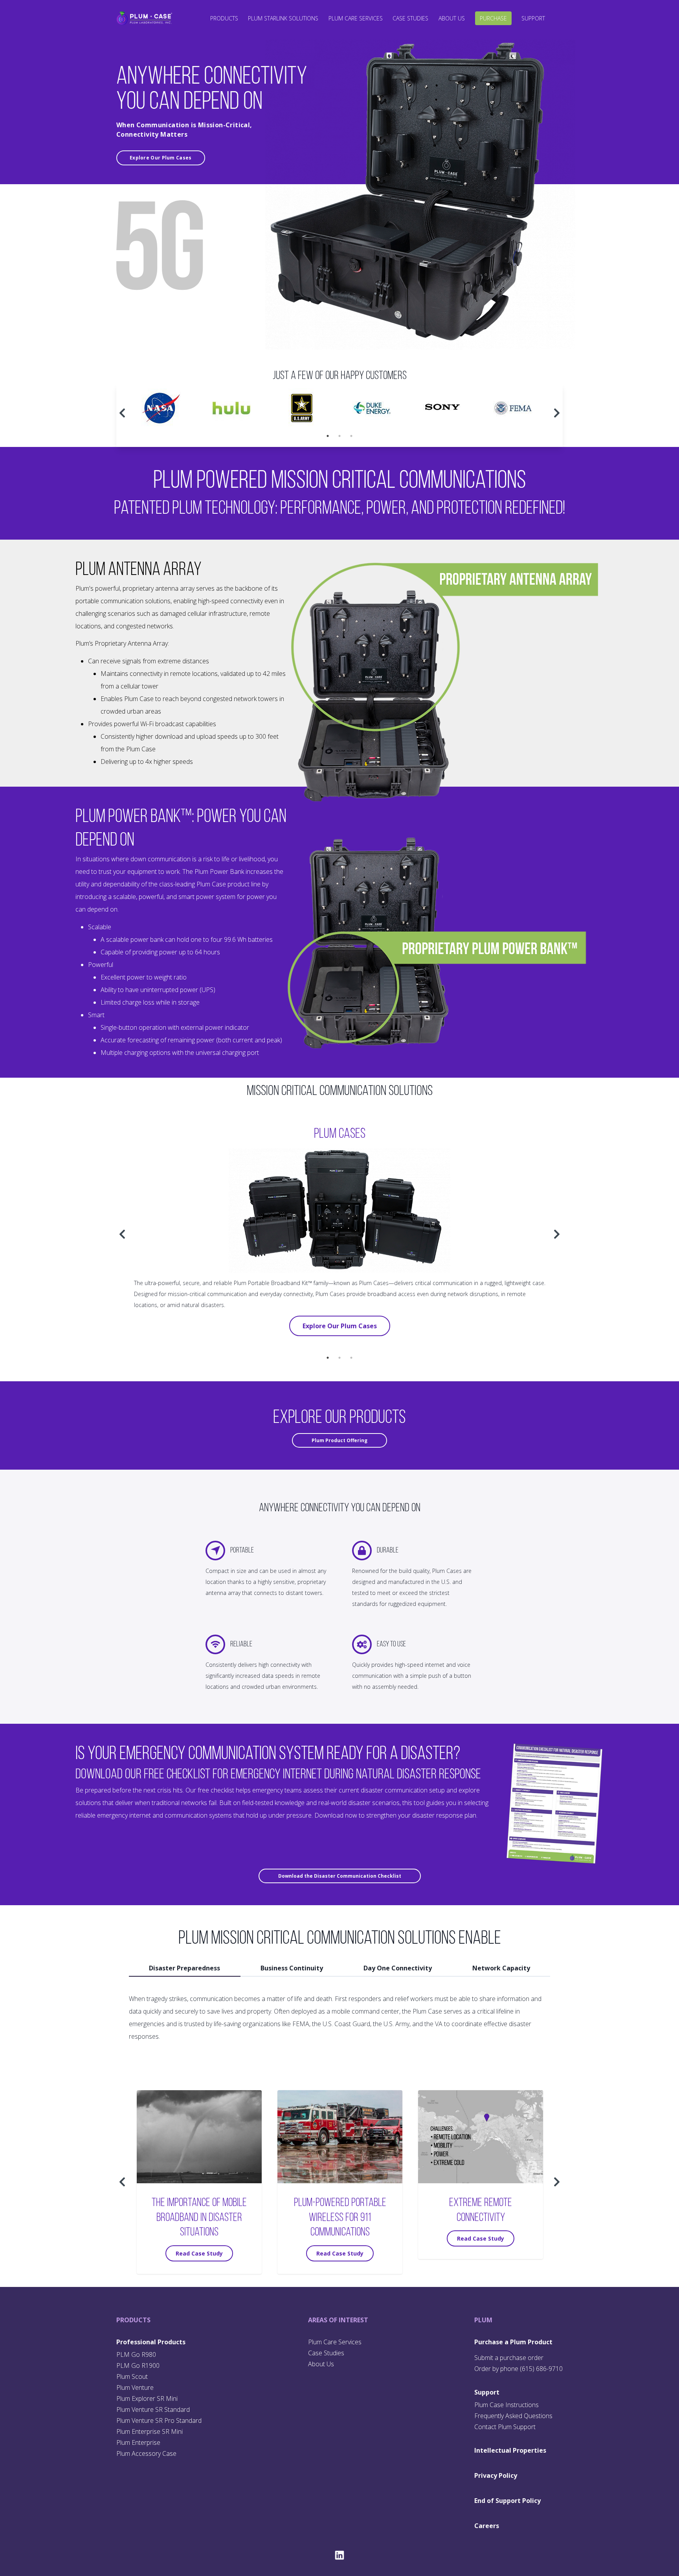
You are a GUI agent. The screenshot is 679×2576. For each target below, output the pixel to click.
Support (533, 18)
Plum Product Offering (339, 1440)
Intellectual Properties (510, 2450)
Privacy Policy (496, 2475)
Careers (487, 2526)
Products (224, 18)
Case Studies (410, 18)
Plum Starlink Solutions (283, 18)
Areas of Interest (338, 2320)
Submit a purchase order (509, 2358)
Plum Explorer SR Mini (147, 2398)
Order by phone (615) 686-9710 (518, 2369)
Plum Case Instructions (506, 2405)
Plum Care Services (356, 18)
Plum (483, 2320)
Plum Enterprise (138, 2442)
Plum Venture (135, 2387)
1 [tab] (328, 436)
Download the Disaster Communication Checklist (340, 1876)
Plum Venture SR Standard (153, 2409)
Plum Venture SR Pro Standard (159, 2420)
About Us (452, 18)
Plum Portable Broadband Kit (271, 1283)
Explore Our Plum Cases (161, 158)
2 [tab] (339, 436)
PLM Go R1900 (138, 2365)
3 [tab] (351, 436)
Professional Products (151, 2342)
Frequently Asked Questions (513, 2416)
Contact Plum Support (505, 2427)
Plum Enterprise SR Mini (150, 2431)
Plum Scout (132, 2376)
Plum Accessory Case (146, 2453)
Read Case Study (199, 2253)
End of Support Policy (507, 2501)
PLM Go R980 (136, 2354)
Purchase (493, 18)
